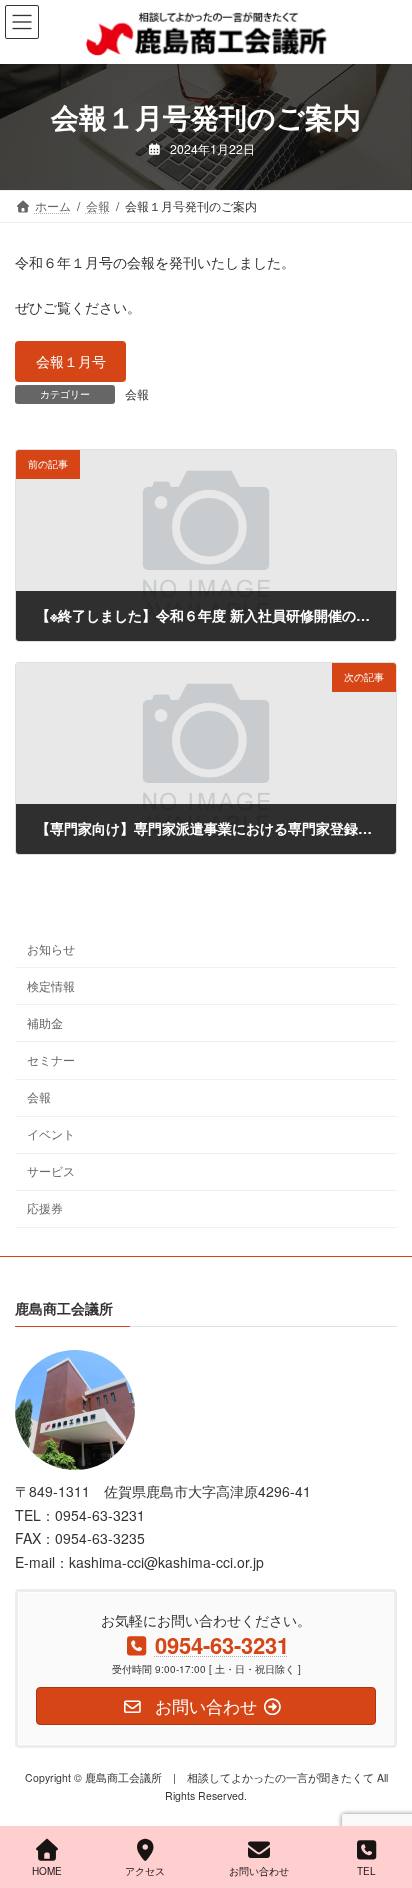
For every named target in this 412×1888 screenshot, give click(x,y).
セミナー (51, 1059)
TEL (366, 1871)
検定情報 (51, 985)
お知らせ (51, 948)
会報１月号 (71, 361)
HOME (47, 1871)
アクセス (145, 1871)
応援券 (45, 1208)
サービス (51, 1170)
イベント (51, 1133)
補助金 (45, 1022)
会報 (137, 393)
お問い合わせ (259, 1871)
